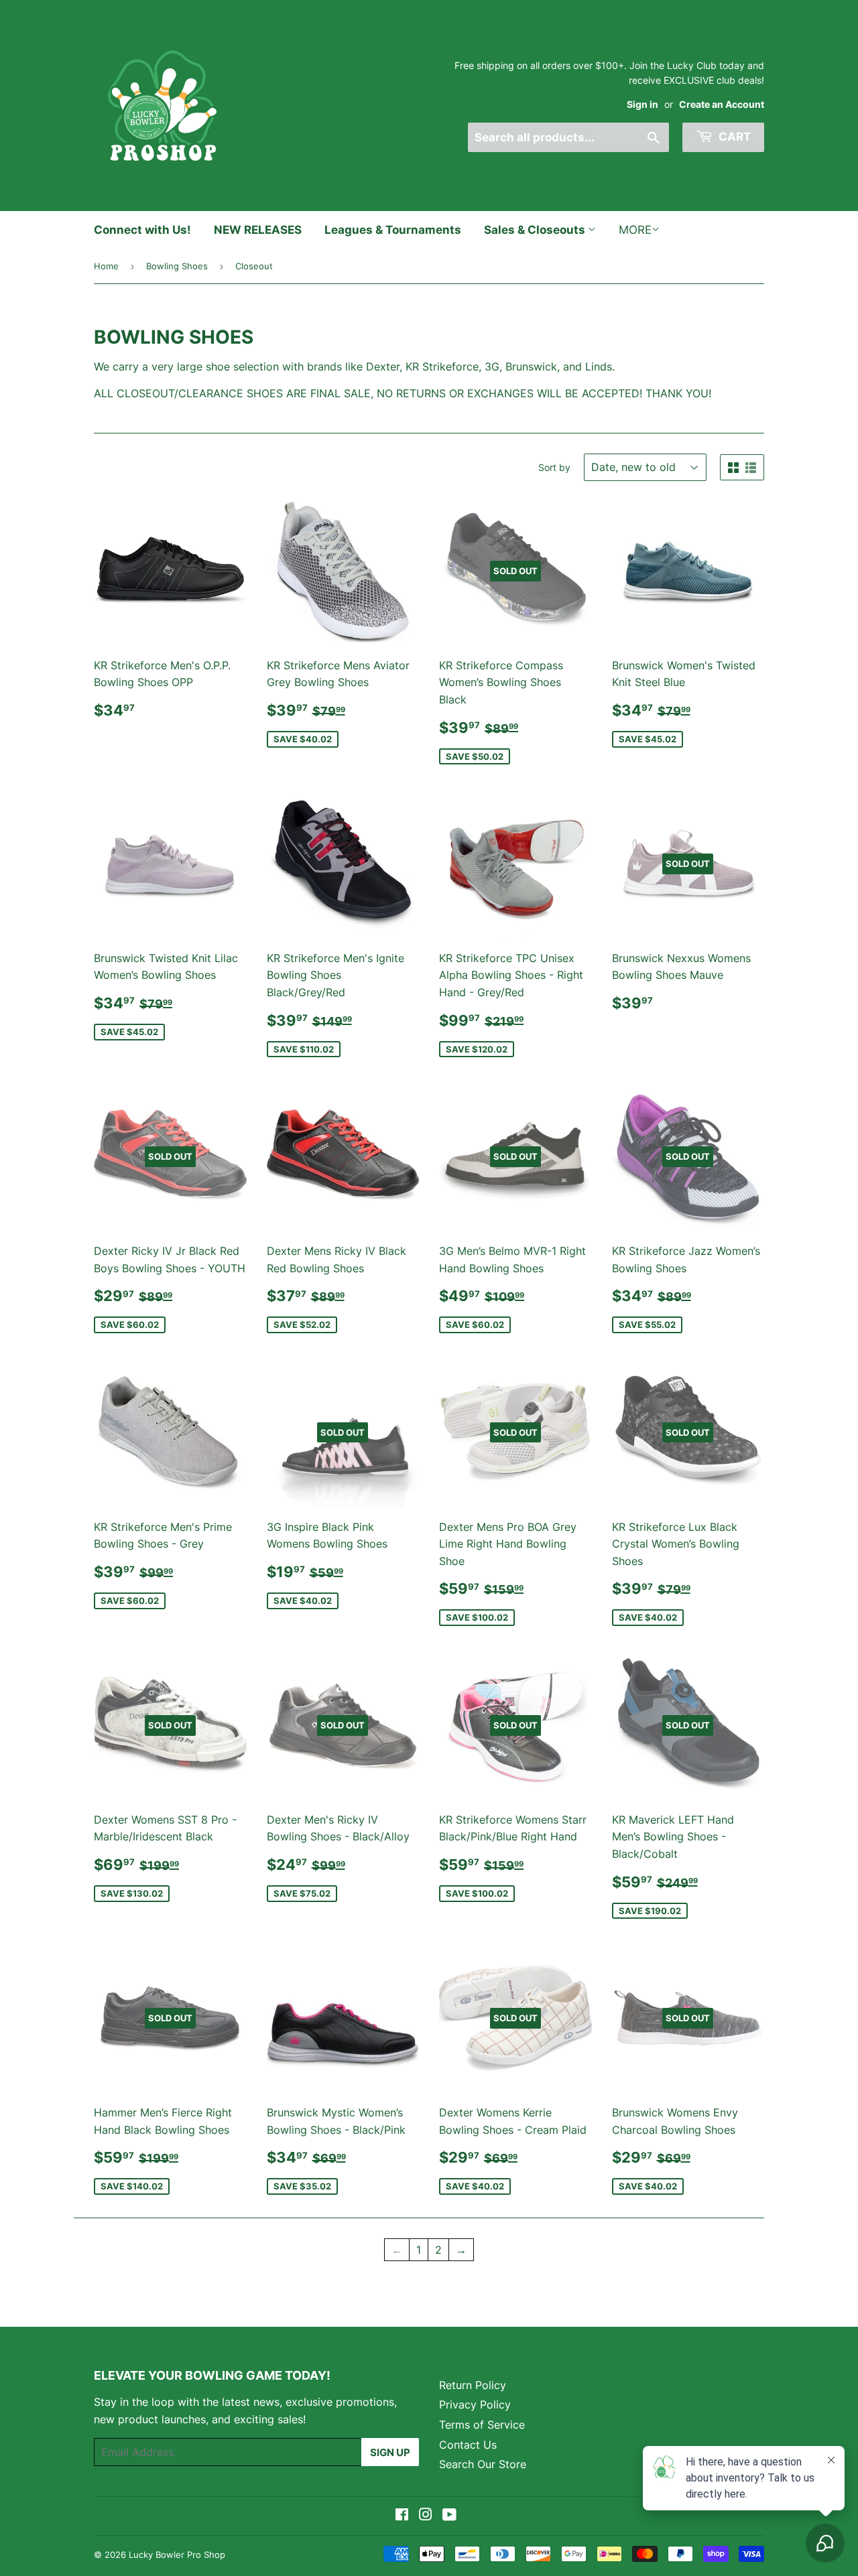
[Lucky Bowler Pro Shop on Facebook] (402, 2516)
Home (106, 266)
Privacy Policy (475, 2404)
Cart (733, 137)
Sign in (642, 105)
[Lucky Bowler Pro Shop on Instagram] (426, 2516)
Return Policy (473, 2385)
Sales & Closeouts (536, 230)
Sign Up (390, 2452)
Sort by (554, 467)
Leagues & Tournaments (393, 230)
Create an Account (722, 105)
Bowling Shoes (177, 266)
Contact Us (468, 2445)
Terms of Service (482, 2425)
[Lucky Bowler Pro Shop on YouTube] (449, 2516)
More (635, 230)
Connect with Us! (142, 230)
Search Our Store (483, 2464)
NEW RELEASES (258, 230)
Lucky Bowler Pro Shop (177, 2555)
